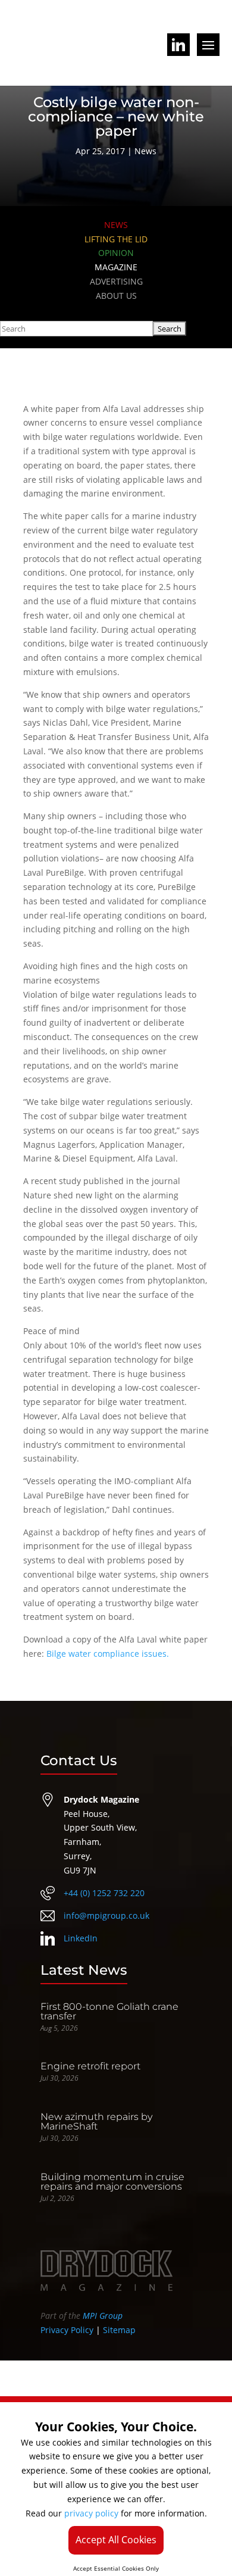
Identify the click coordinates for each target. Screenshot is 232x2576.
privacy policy (91, 2513)
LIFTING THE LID (116, 239)
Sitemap (119, 2330)
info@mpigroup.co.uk (106, 1915)
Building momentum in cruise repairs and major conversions (112, 2182)
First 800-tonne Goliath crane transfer (109, 2011)
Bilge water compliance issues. (108, 1654)
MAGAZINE (116, 267)
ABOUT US (116, 296)
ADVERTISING (116, 281)
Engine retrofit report (90, 2066)
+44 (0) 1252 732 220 (104, 1893)
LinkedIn (81, 1938)
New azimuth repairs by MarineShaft (96, 2121)
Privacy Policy (67, 2330)
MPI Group (103, 2316)
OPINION (116, 253)
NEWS (116, 225)
